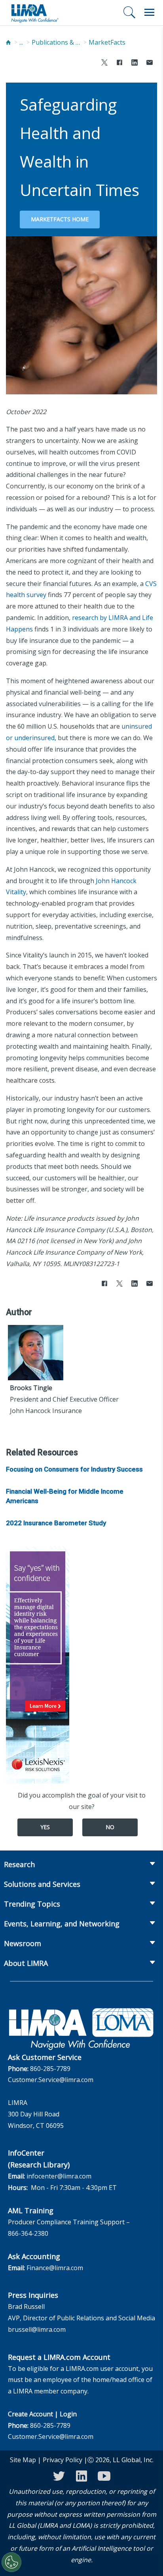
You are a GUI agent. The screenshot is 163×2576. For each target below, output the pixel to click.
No (110, 1827)
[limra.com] (34, 13)
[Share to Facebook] (119, 63)
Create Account (30, 2414)
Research (19, 1864)
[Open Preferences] (11, 2562)
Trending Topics (32, 1904)
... (21, 42)
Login (68, 2414)
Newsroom (23, 1943)
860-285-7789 (50, 2069)
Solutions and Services (42, 1884)
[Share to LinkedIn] (135, 63)
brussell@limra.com (37, 2329)
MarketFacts (107, 42)
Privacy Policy (63, 2460)
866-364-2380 (28, 2233)
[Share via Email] (150, 63)
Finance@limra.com (55, 2268)
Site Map (23, 2460)
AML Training (31, 2210)
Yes (45, 1827)
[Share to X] (104, 63)
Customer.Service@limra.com (51, 2080)
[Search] (129, 12)
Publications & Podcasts (57, 42)
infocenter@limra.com (59, 2176)
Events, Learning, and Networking (62, 1924)
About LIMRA (26, 1963)
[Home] (8, 42)
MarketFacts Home (60, 219)
